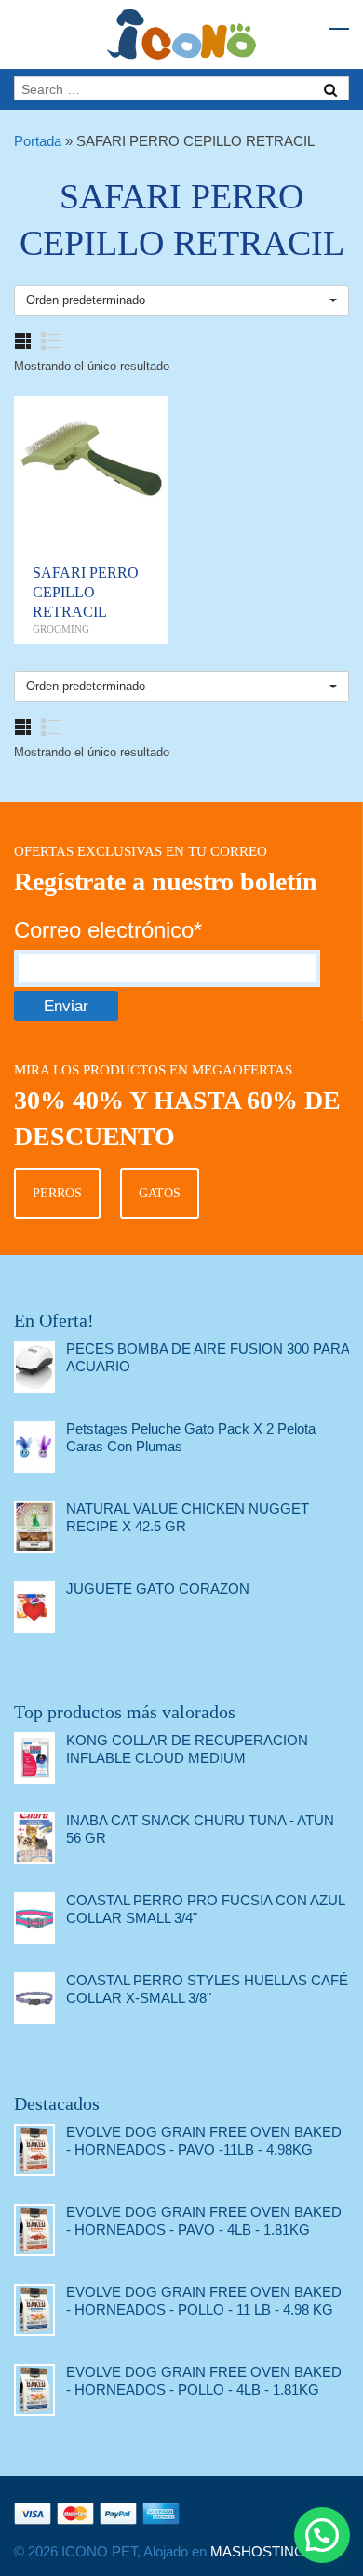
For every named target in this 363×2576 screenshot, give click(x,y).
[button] (322, 2535)
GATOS (160, 1193)
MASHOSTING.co (267, 2551)
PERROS (57, 1193)
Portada (38, 141)
